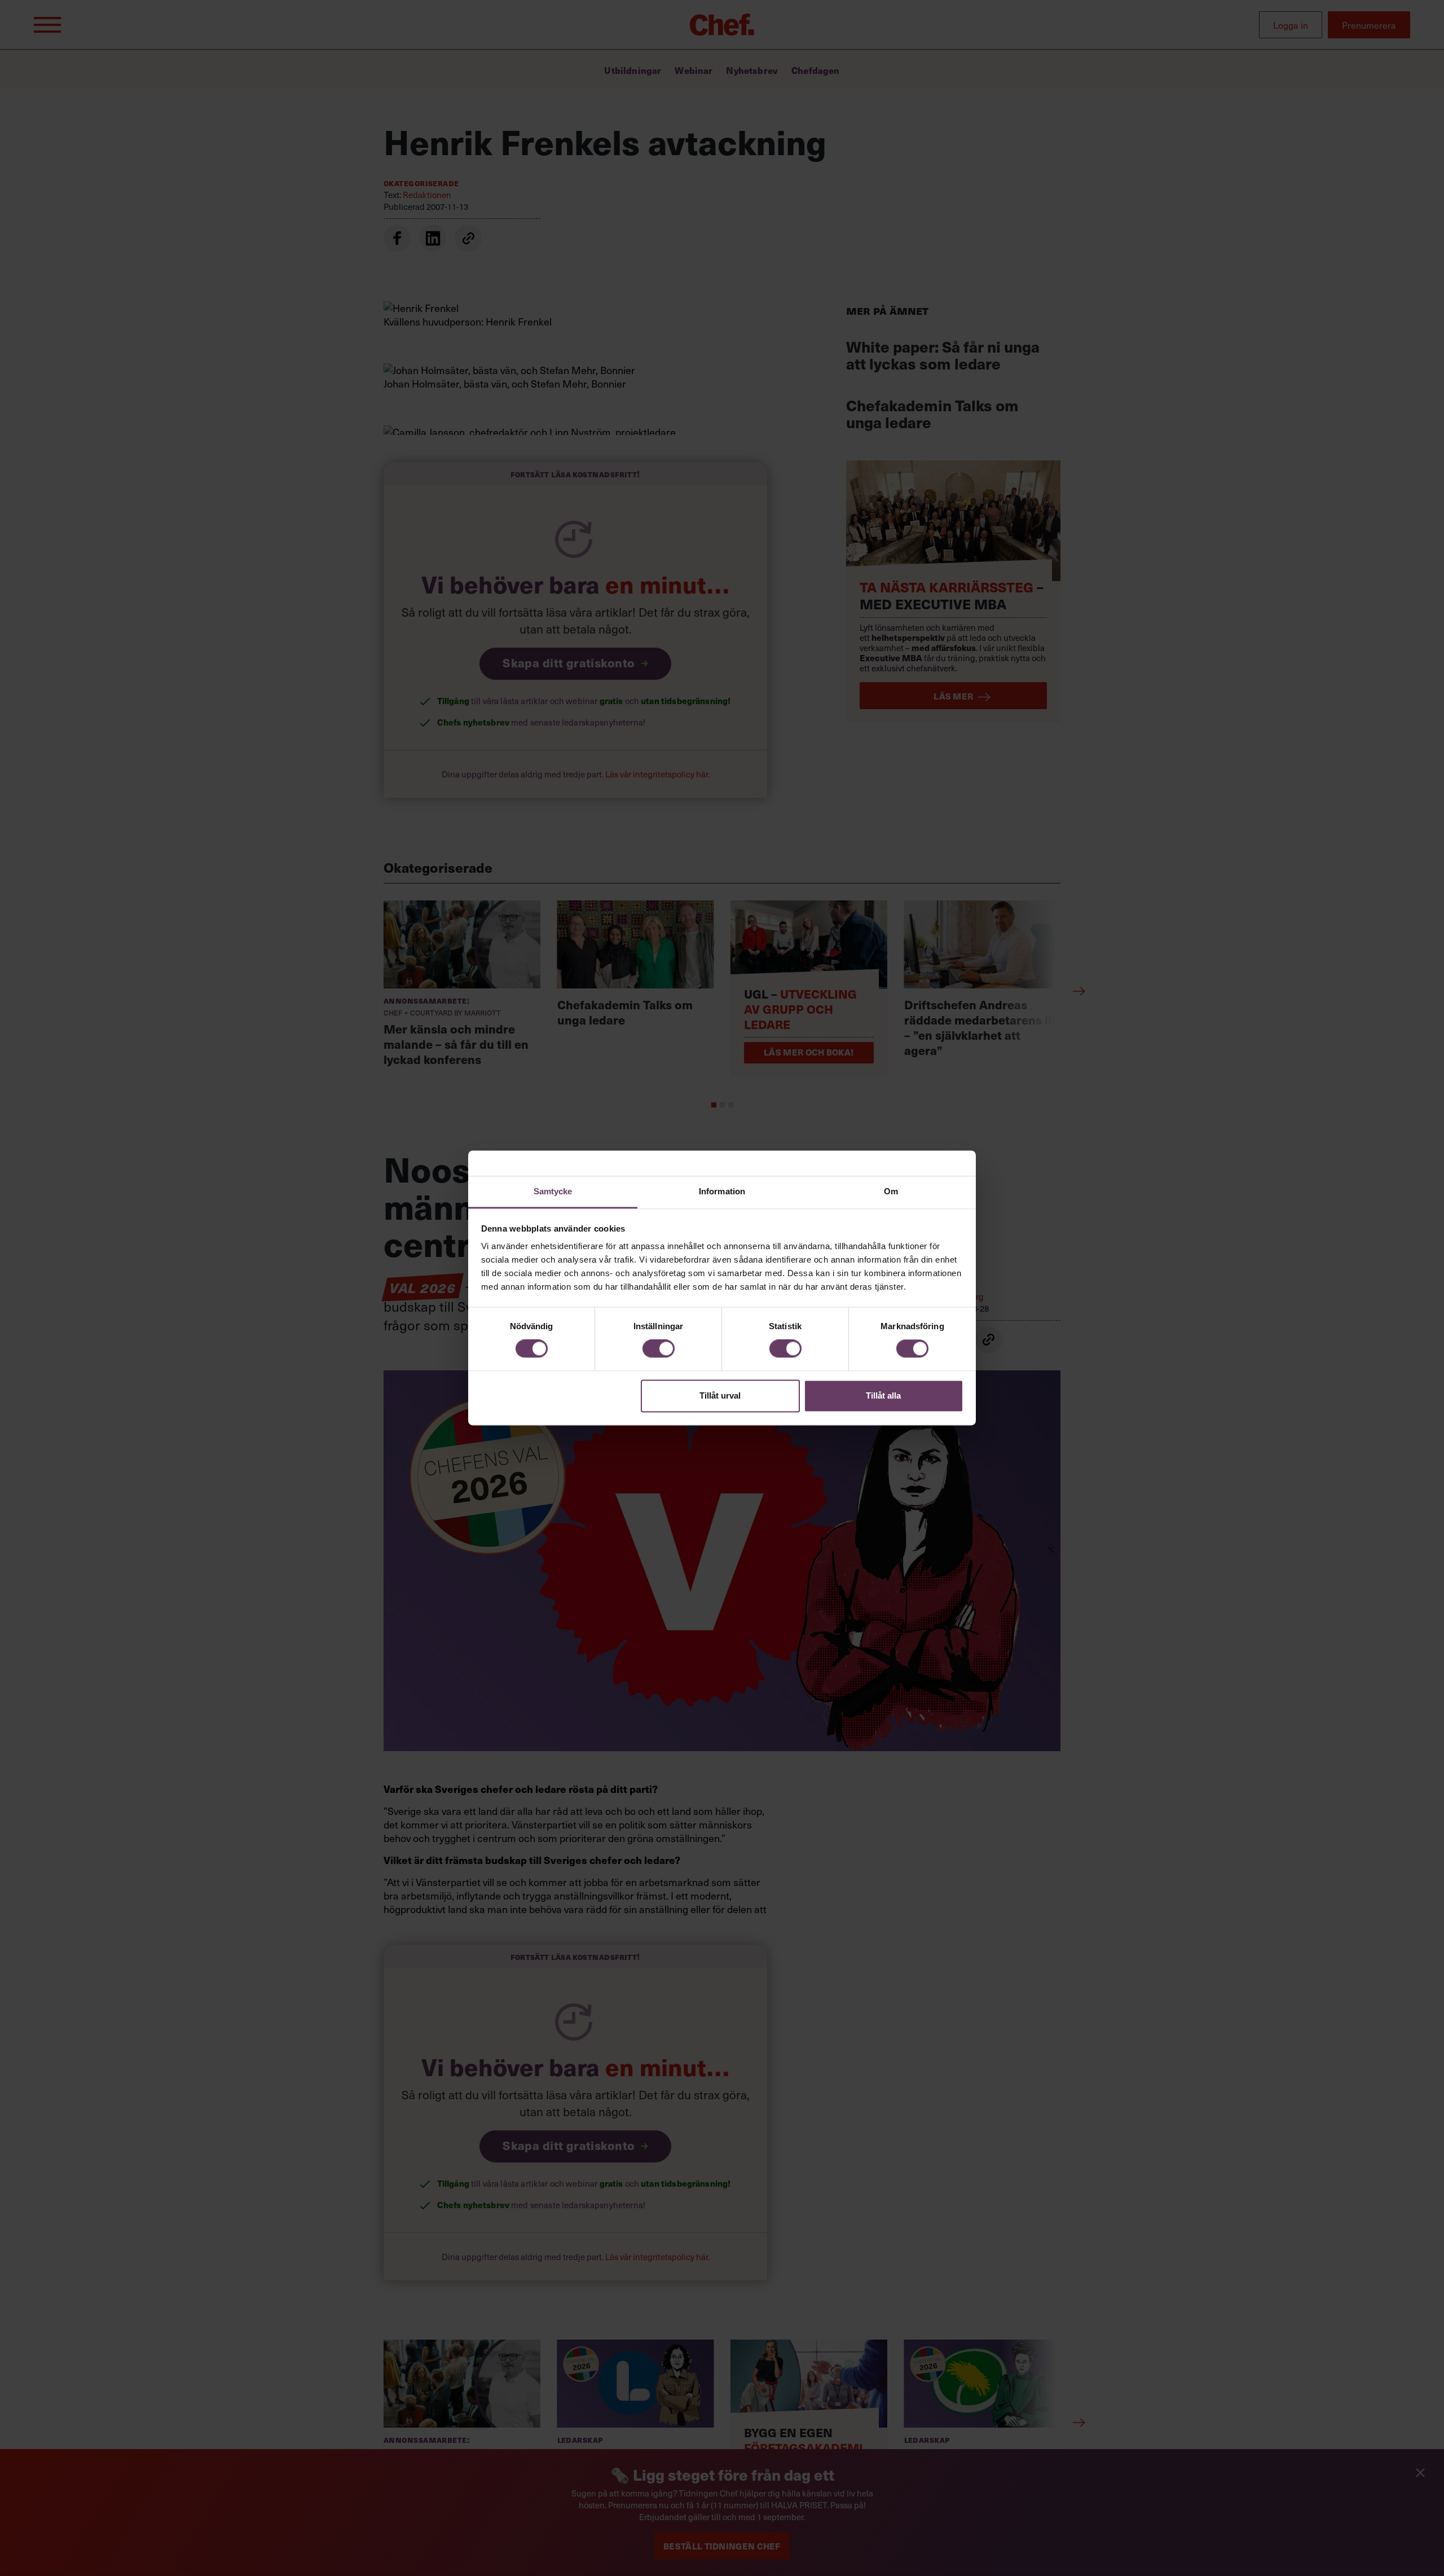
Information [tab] (722, 1191)
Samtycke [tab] (553, 1191)
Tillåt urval (720, 1395)
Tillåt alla (883, 1395)
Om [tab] (891, 1191)
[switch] (659, 1349)
